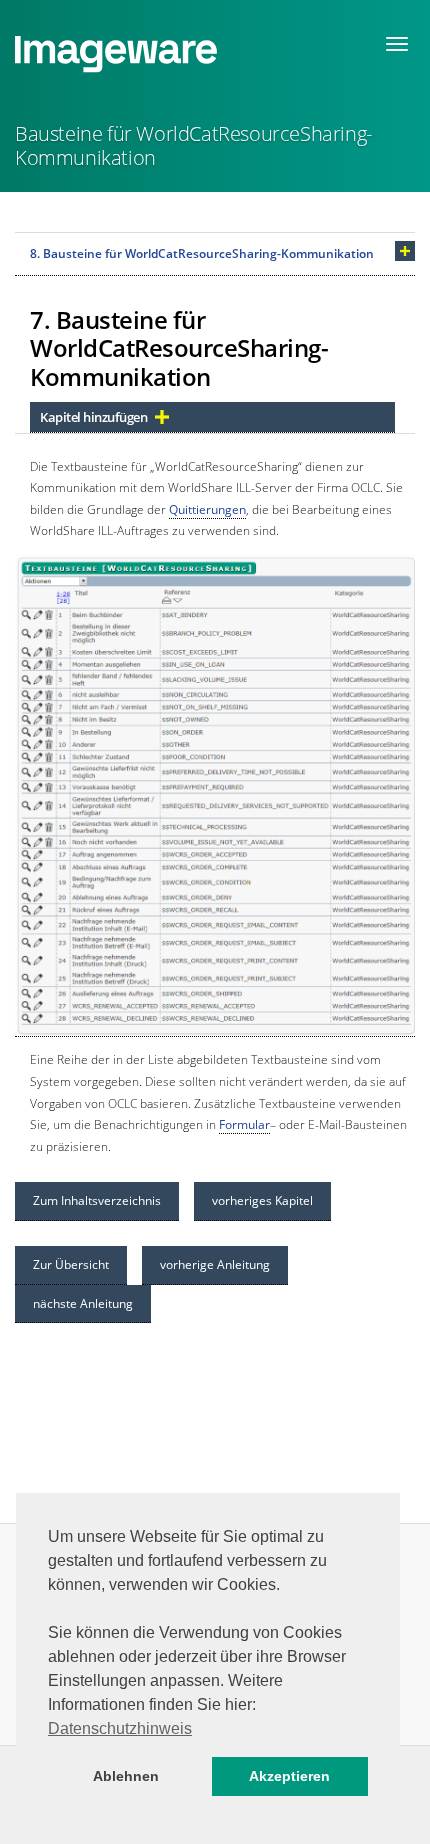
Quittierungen (207, 509)
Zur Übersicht (71, 1264)
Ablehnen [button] (126, 1776)
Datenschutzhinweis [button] (120, 1728)
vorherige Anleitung (215, 1264)
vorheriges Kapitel (262, 1200)
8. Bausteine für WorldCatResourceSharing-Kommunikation (202, 253)
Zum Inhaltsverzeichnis (97, 1200)
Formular (244, 1124)
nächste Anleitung (83, 1303)
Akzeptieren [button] (289, 1776)
